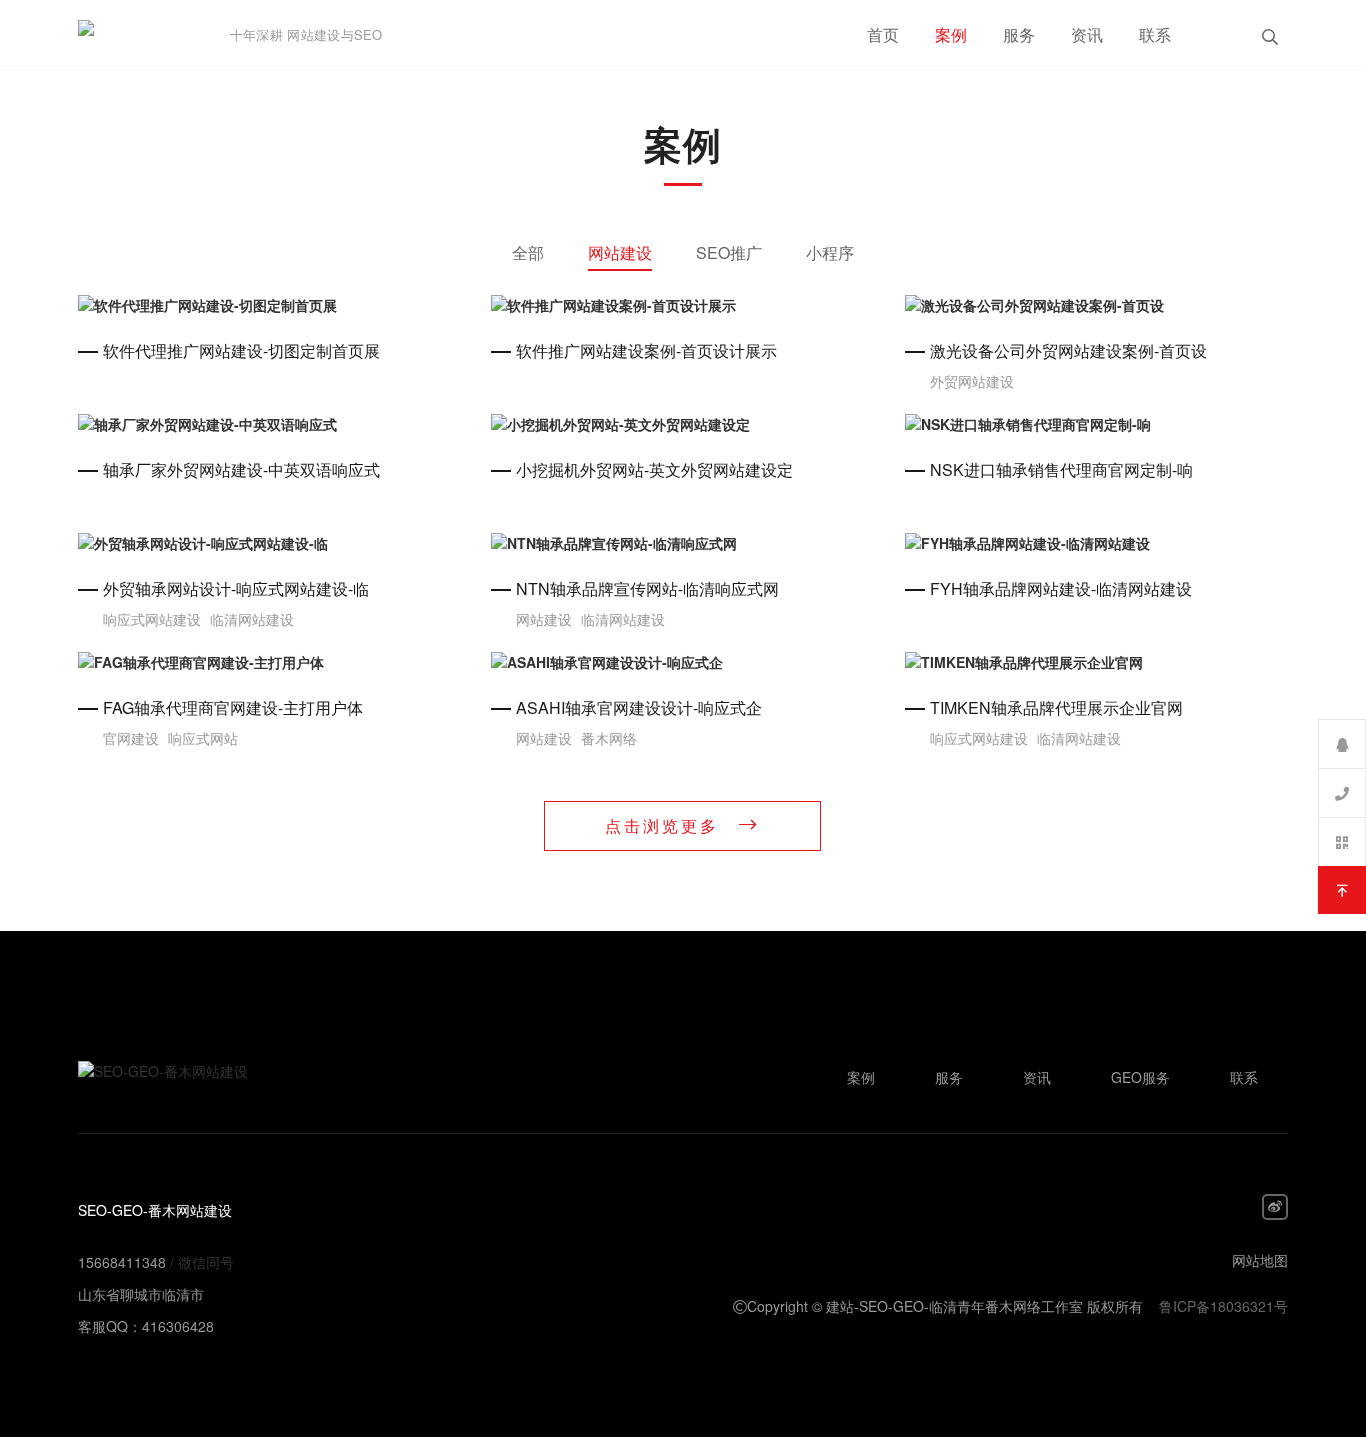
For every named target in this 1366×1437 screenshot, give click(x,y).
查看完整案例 (270, 305)
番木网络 (609, 738)
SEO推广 (729, 252)
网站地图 (1260, 1260)
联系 (1155, 34)
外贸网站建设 (972, 381)
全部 (528, 252)
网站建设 (620, 252)
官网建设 (131, 738)
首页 (883, 34)
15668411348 (122, 1262)
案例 (951, 34)
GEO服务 (1140, 1077)
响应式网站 (203, 738)
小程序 (830, 252)
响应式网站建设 (152, 619)
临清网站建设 (252, 619)
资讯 (1087, 34)
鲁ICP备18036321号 (1223, 1306)
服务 (1019, 34)
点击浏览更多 (662, 825)
